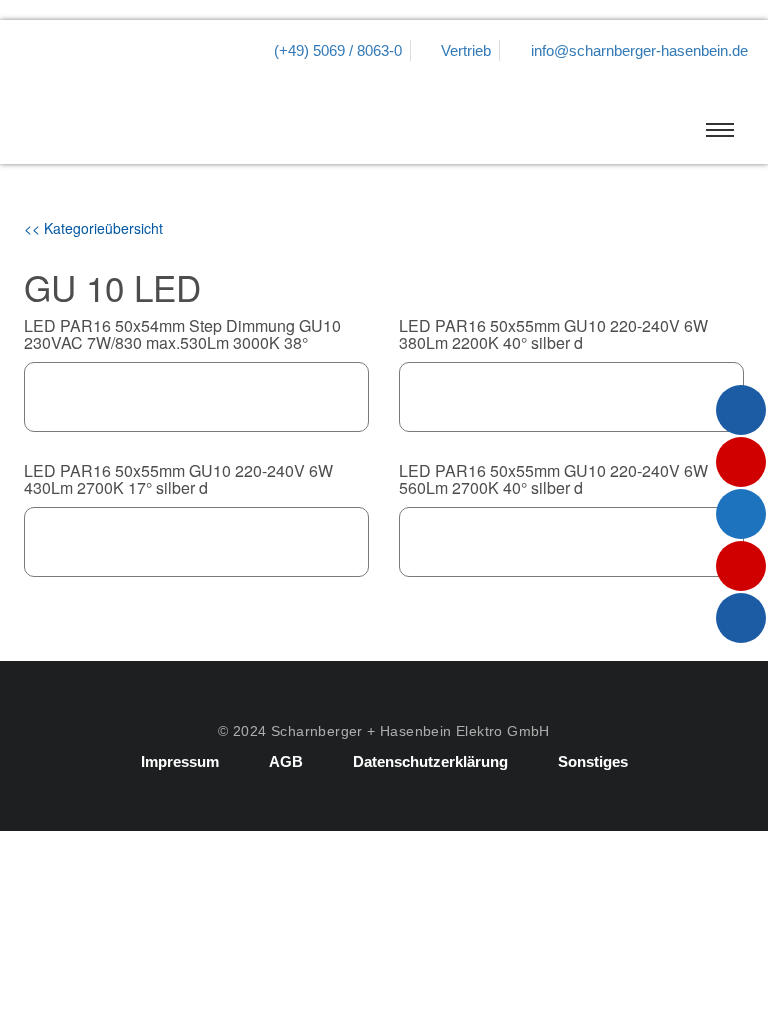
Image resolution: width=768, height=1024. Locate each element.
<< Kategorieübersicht (93, 228)
